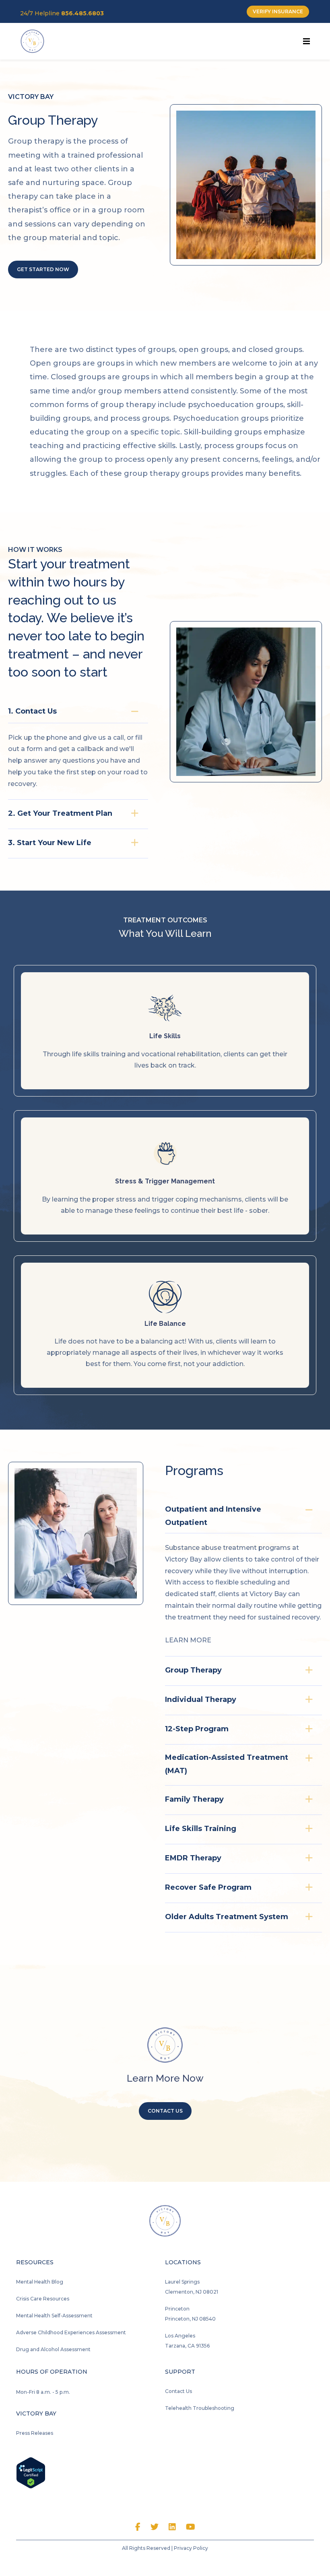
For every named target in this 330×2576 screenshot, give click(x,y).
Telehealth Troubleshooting (200, 2408)
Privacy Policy (191, 2548)
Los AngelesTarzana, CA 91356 (187, 2341)
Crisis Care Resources (43, 2299)
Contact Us (178, 2391)
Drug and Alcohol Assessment (53, 2349)
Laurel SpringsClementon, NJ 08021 (192, 2287)
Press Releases (35, 2433)
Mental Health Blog (40, 2282)
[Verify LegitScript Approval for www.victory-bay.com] (31, 2472)
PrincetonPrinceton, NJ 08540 (190, 2314)
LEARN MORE (188, 1640)
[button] (78, 710)
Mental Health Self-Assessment (54, 2316)
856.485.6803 (82, 13)
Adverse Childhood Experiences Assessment (71, 2332)
